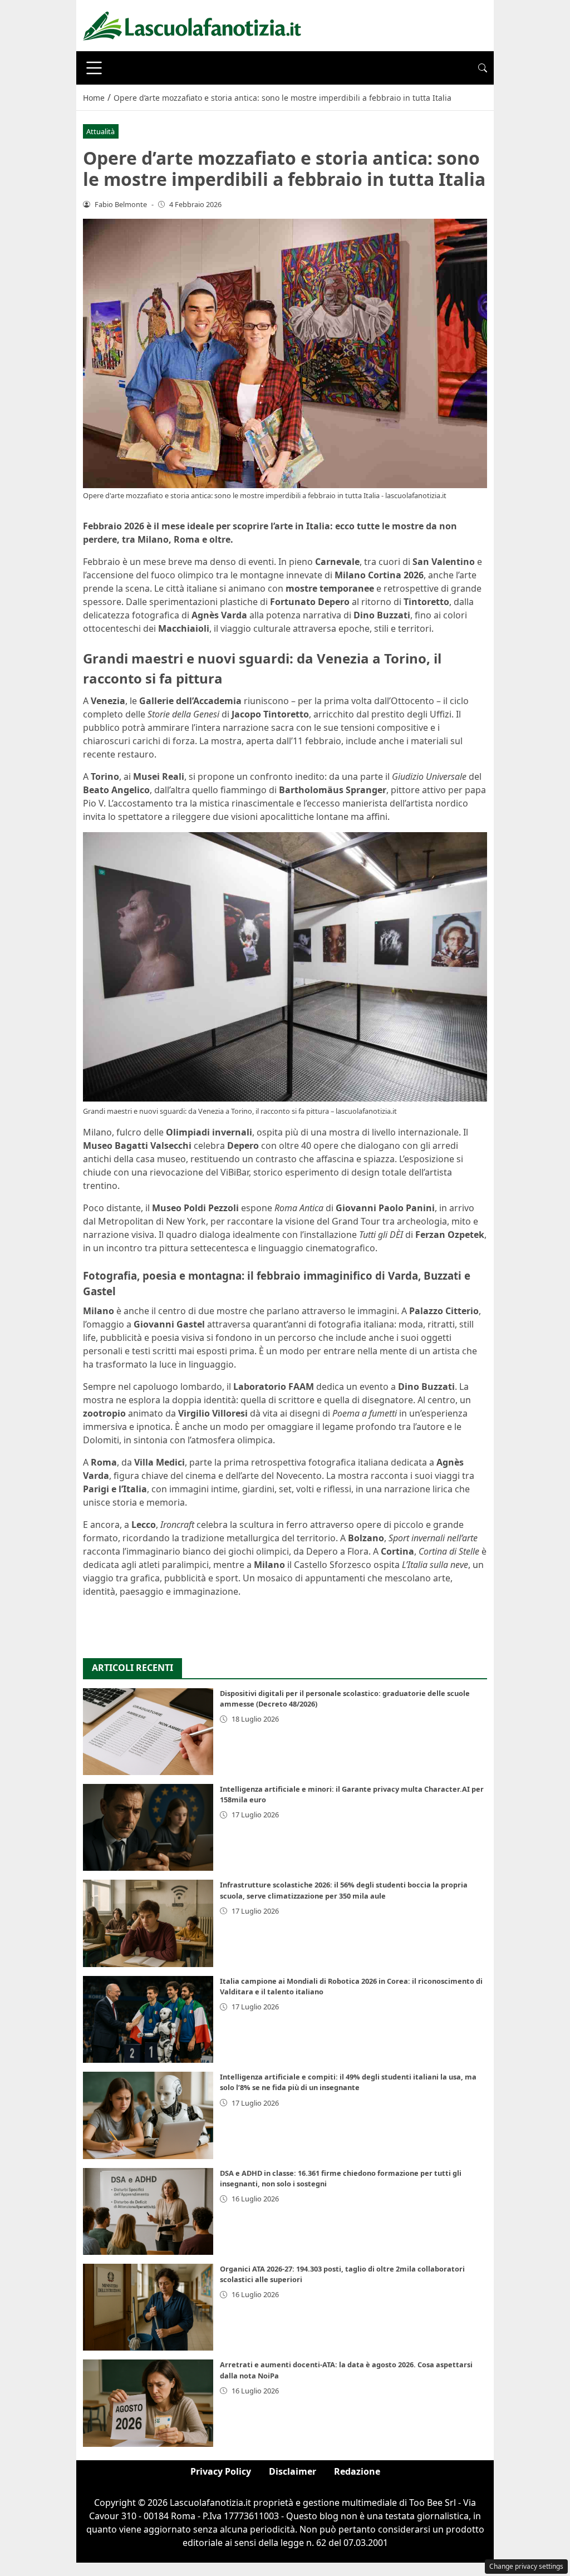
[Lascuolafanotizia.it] (192, 24)
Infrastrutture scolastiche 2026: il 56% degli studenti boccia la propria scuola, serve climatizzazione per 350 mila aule (344, 1890)
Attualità (100, 131)
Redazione (357, 2471)
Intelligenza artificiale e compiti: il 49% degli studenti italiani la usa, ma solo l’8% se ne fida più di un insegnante (348, 2082)
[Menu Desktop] (94, 68)
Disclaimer (293, 2471)
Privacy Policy (221, 2471)
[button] (483, 68)
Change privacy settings (526, 2566)
